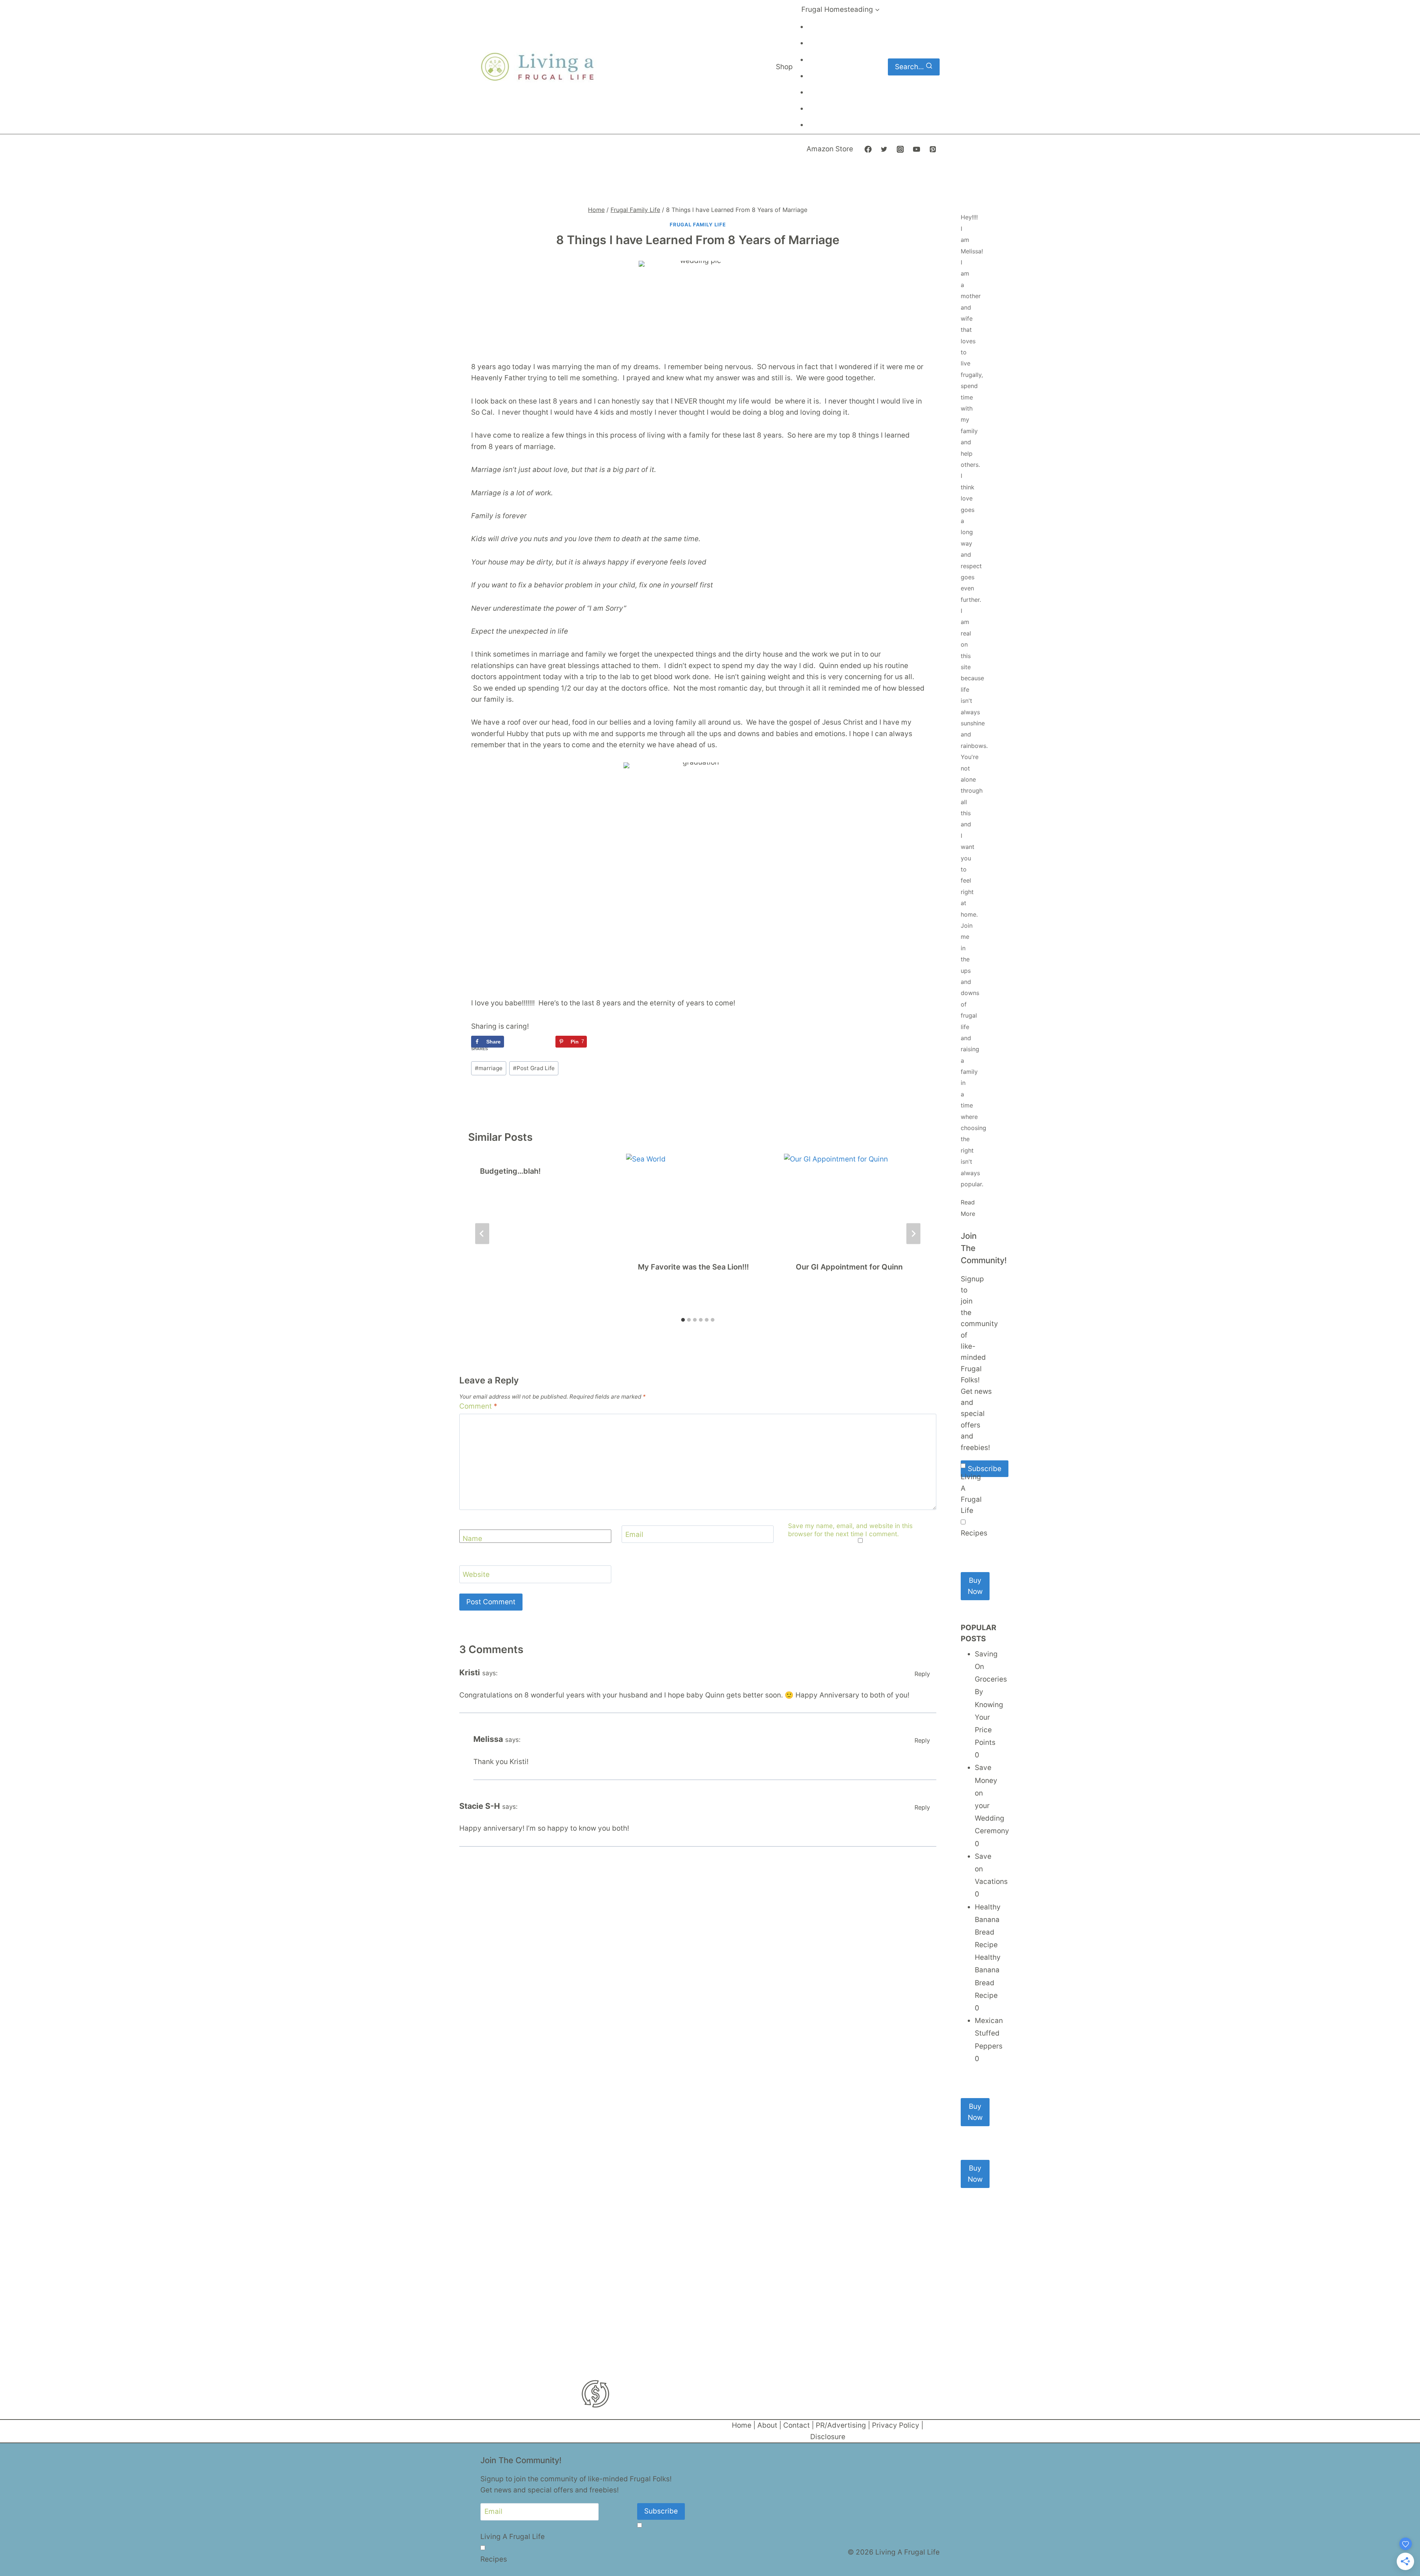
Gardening (823, 93)
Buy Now (975, 1586)
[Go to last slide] (482, 1233)
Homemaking (826, 60)
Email (634, 1534)
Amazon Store (830, 149)
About (767, 2425)
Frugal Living (825, 28)
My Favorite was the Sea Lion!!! (693, 1267)
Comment (478, 1406)
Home (742, 2425)
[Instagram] (900, 149)
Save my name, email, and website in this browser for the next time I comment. (850, 1530)
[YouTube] (916, 149)
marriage (489, 1068)
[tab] (683, 1320)
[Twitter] (884, 149)
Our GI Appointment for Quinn (849, 1267)
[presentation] (698, 1201)
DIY (816, 44)
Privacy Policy (896, 2425)
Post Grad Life (534, 1068)
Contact (797, 2425)
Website (476, 1574)
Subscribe (985, 1469)
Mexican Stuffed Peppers (989, 2033)
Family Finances (829, 109)
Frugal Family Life (698, 225)
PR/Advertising (841, 2425)
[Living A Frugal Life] (963, 1466)
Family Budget (827, 77)
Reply (922, 1674)
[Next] (913, 1233)
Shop (784, 67)
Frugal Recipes (827, 126)
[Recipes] (963, 1522)
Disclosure (828, 2437)
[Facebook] (868, 149)
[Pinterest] (933, 149)
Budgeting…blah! (510, 1171)
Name (472, 1538)
